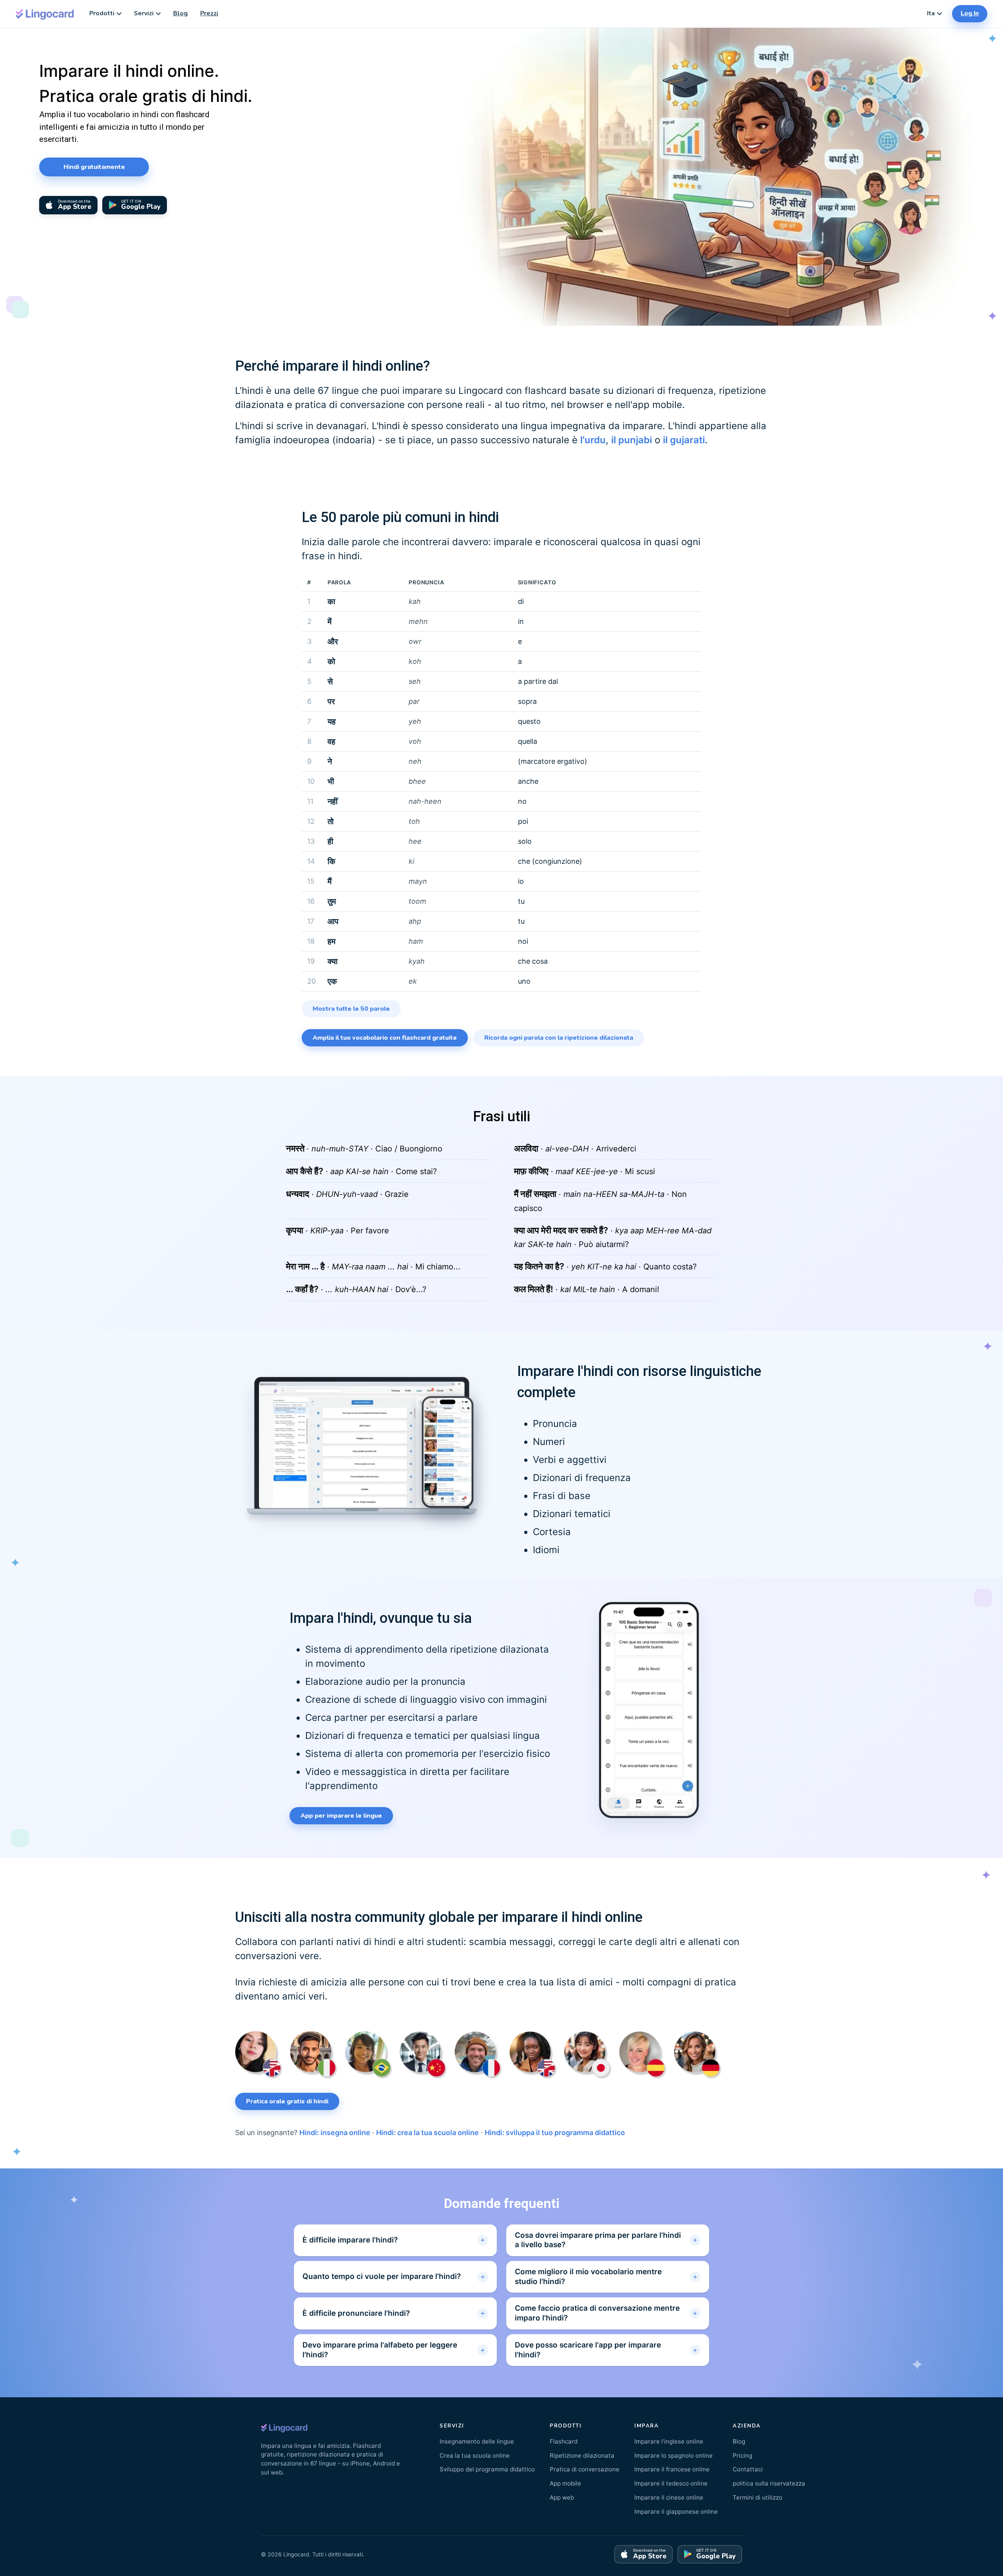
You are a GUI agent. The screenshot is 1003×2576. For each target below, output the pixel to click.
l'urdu (593, 440)
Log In (970, 13)
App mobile (565, 2483)
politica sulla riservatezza (769, 2483)
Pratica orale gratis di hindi (287, 2101)
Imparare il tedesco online (671, 2483)
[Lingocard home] (45, 14)
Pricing (742, 2455)
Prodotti (102, 13)
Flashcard (564, 2441)
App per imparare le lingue (341, 1816)
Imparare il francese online (672, 2469)
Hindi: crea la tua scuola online (427, 2133)
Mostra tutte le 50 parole (351, 1009)
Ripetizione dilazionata (582, 2455)
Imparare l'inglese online (669, 2441)
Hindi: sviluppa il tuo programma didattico (555, 2133)
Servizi (144, 13)
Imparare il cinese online (669, 2497)
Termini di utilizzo (758, 2497)
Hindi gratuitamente (94, 167)
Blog (180, 13)
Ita (931, 13)
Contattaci (748, 2469)
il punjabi (632, 440)
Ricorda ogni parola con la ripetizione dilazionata (559, 1038)
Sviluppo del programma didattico (487, 2469)
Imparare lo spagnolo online (673, 2455)
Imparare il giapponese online (676, 2512)
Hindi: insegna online (335, 2133)
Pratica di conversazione (585, 2469)
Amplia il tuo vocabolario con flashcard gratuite (385, 1038)
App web (562, 2497)
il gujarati (684, 440)
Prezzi (209, 13)
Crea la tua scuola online (475, 2455)
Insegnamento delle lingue (477, 2441)
